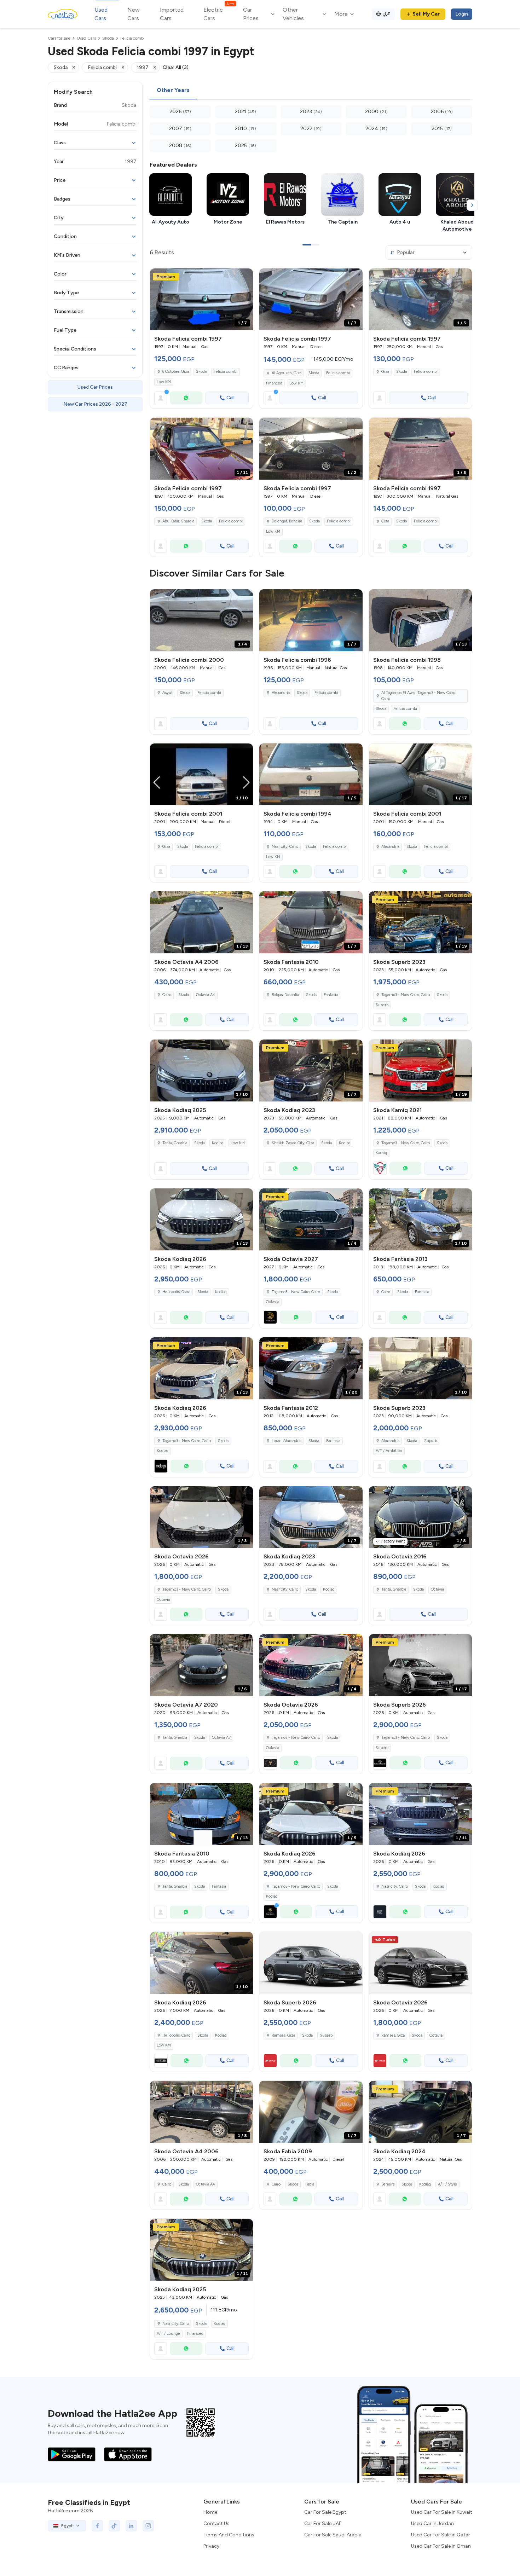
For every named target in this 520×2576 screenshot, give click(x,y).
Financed (274, 383)
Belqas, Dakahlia (285, 995)
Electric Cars (218, 14)
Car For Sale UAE (323, 2523)
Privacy (211, 2546)
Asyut (167, 693)
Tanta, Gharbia (175, 1143)
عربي (386, 13)
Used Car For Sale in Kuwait (442, 2512)
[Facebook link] (97, 2526)
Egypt (67, 2526)
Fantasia (331, 995)
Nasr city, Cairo (285, 847)
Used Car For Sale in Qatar (441, 2535)
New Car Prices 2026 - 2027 (95, 404)
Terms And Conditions (229, 2535)
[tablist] (311, 91)
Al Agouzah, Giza (287, 373)
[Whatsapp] (186, 398)
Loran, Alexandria (287, 1441)
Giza (385, 372)
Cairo (167, 995)
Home (210, 2512)
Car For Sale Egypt (325, 2512)
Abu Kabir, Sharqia (178, 521)
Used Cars (101, 14)
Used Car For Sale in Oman (441, 2546)
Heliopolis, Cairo (176, 2035)
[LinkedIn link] (131, 2526)
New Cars (134, 14)
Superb (382, 1005)
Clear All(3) (176, 67)
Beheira (388, 2184)
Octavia (273, 1302)
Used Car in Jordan (432, 2523)
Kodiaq (218, 1143)
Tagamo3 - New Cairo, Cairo (406, 995)
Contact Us (216, 2523)
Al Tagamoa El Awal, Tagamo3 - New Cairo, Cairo (419, 696)
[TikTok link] (114, 2526)
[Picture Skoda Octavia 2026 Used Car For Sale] (420, 1963)
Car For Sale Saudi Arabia (333, 2535)
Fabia (310, 2184)
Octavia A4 (206, 995)
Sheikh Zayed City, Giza (293, 1143)
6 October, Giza (176, 372)
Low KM (164, 382)
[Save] (244, 277)
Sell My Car (426, 14)
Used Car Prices (95, 387)
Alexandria (281, 693)
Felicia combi (226, 372)
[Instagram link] (148, 2526)
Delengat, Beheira (287, 521)
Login (462, 14)
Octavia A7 (221, 1738)
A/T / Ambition (389, 1451)
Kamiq (381, 1153)
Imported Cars (172, 14)
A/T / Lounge (168, 2334)
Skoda (201, 372)
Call (230, 398)
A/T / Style (447, 2184)
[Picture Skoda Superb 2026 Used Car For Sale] (311, 1963)
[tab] (173, 91)
